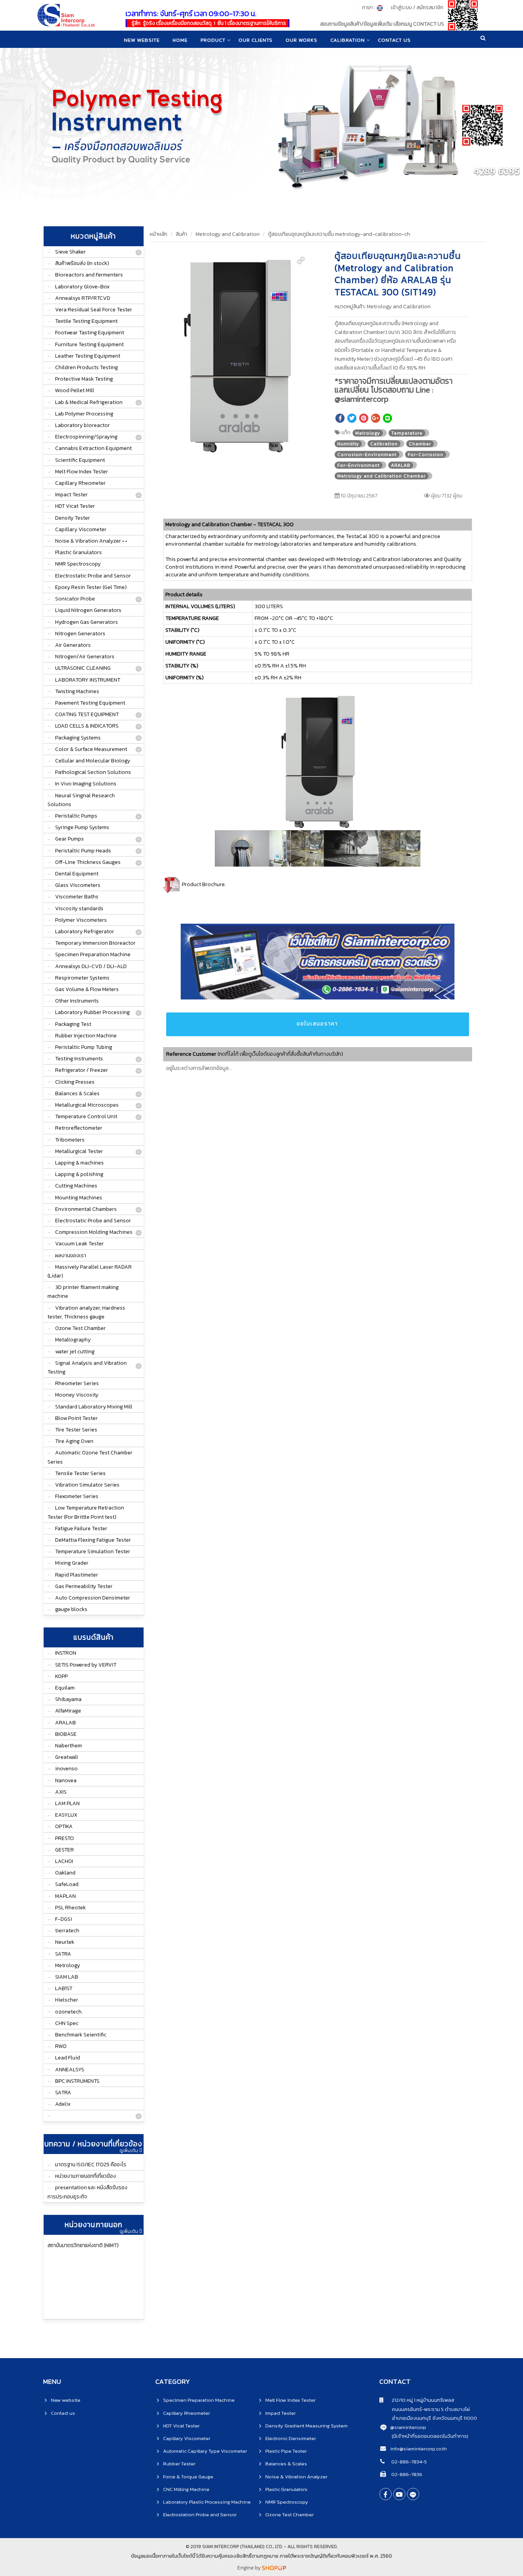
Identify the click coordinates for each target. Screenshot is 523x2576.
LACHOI (64, 1861)
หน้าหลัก (159, 234)
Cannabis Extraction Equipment (93, 448)
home (180, 40)
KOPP (61, 1676)
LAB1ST (64, 1988)
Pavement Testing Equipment (90, 703)
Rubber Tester (179, 2464)
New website (142, 40)
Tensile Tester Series (80, 1473)
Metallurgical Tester (79, 1151)
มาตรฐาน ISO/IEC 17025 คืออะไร (91, 2165)
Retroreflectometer (79, 1128)
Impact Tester (71, 495)
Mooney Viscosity (77, 1395)
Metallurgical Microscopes (87, 1105)
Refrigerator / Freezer (82, 1070)
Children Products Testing (87, 367)
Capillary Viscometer (81, 529)
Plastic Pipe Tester (286, 2451)
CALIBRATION (348, 40)
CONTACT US (394, 40)
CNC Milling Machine (186, 2489)
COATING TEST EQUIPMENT (87, 714)
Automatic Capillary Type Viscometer (205, 2451)
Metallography (73, 1340)
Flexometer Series (77, 1496)
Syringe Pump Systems (82, 827)
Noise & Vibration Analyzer (296, 2477)
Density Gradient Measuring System (306, 2426)
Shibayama (68, 1699)
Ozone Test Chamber (80, 1328)
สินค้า (181, 234)
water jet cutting (75, 1352)
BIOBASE (66, 1734)
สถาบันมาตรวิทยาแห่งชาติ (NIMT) (83, 2245)
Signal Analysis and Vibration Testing (87, 1367)
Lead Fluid (68, 2058)
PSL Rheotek (70, 1908)
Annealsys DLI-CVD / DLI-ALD (91, 966)
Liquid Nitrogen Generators (88, 610)
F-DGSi (64, 1919)
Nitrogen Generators (80, 634)
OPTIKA (64, 1826)
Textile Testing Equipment (86, 321)
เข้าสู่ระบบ (401, 7)
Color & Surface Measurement (91, 749)
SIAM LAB (67, 1977)
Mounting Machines (79, 1198)
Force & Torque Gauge (188, 2477)
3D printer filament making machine (83, 1292)
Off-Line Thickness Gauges (88, 862)
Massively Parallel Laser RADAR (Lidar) (90, 1271)
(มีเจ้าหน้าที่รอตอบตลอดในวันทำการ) (430, 2436)
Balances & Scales (77, 1093)
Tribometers (70, 1140)
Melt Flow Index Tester (82, 472)
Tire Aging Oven (74, 1441)
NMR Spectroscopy (78, 564)
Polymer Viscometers (81, 920)
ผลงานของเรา (71, 1255)
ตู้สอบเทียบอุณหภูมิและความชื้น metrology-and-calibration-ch (339, 234)
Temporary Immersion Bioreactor (95, 943)
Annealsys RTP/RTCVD (83, 298)
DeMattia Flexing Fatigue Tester (93, 1540)
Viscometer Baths (77, 897)
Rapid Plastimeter (77, 1575)
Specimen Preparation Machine (93, 954)
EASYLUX (66, 1815)
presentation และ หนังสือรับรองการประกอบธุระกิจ (87, 2192)
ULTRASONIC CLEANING (83, 668)
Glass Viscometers (78, 885)
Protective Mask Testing (84, 379)
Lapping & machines (79, 1163)
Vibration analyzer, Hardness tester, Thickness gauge (86, 1312)
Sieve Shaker (70, 252)
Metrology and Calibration (228, 234)
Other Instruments (77, 1001)
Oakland (65, 1873)
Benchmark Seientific (81, 2035)
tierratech (67, 1931)
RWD (61, 2046)
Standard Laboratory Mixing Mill (94, 1407)
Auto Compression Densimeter (93, 1598)
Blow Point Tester (76, 1418)
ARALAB (65, 1723)
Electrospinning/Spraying (86, 437)
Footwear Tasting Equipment (90, 333)
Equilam (65, 1688)
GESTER (65, 1850)
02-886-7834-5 (409, 2462)
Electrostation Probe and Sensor (200, 2515)
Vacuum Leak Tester (79, 1244)
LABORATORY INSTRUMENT (88, 680)
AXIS (61, 1792)
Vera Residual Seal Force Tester (94, 310)
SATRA (63, 1954)
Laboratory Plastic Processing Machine (207, 2502)
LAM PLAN (67, 1803)
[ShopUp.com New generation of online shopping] (274, 2568)
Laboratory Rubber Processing (92, 1012)
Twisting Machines (77, 691)
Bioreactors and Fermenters (89, 275)
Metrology (68, 1965)
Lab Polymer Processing (84, 414)
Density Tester (73, 518)
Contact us (63, 2413)
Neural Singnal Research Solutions (81, 800)
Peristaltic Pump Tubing (84, 1047)
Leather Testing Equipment (88, 356)
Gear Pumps (69, 839)
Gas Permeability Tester (84, 1586)
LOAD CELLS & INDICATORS (87, 726)
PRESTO (65, 1838)
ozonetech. (69, 2012)
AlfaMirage (68, 1711)
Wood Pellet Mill (75, 390)
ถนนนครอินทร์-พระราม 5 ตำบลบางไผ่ (425, 2409)
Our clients (256, 40)
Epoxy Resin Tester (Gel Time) (91, 587)
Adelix (63, 2104)
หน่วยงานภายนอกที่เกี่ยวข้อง (86, 2176)
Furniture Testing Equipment (89, 344)
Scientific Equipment (80, 460)
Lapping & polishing (79, 1174)
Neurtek (65, 1942)
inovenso (66, 1769)
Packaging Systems (78, 738)
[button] (301, 260)
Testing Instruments (79, 1059)
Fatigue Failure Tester (81, 1528)
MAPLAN (65, 1896)
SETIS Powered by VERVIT (86, 1665)
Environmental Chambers (86, 1209)
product (213, 40)
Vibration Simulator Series (87, 1485)
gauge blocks (71, 1609)
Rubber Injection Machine (86, 1036)
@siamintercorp (408, 2427)
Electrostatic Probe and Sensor (93, 576)
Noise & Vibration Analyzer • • (91, 541)
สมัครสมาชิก (430, 7)
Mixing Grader (72, 1563)
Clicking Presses (75, 1082)
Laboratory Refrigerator (85, 931)
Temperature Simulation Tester (93, 1551)
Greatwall (67, 1757)
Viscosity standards (79, 909)
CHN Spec (67, 2023)
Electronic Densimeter (291, 2438)
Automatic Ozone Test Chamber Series (90, 1457)
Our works (302, 40)
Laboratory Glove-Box (82, 287)
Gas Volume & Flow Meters (87, 989)
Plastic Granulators (78, 552)
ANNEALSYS (70, 2070)
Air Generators (73, 645)
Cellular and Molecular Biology (93, 761)
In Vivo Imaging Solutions (86, 784)
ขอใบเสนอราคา (317, 1024)
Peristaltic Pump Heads (83, 851)
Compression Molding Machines (94, 1232)
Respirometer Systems (82, 978)
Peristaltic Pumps (76, 816)
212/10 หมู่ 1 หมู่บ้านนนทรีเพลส (419, 2400)
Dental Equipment (77, 874)
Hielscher (67, 2000)
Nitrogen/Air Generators (85, 657)
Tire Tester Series (76, 1430)
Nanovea (66, 1780)
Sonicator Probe (75, 599)
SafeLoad (67, 1884)
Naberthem (69, 1746)
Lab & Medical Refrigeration (89, 402)
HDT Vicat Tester (75, 506)
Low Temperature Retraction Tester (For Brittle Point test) (86, 1512)
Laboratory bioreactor (83, 425)
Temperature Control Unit (86, 1116)
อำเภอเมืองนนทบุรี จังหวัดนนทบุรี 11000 (428, 2418)
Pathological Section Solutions (93, 772)
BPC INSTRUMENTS (77, 2081)
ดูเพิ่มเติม (129, 2151)
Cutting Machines (76, 1186)
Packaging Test (73, 1024)
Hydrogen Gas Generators (87, 622)
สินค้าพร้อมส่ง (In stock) (82, 263)
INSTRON (66, 1653)
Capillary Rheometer (80, 483)
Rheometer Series (77, 1383)
